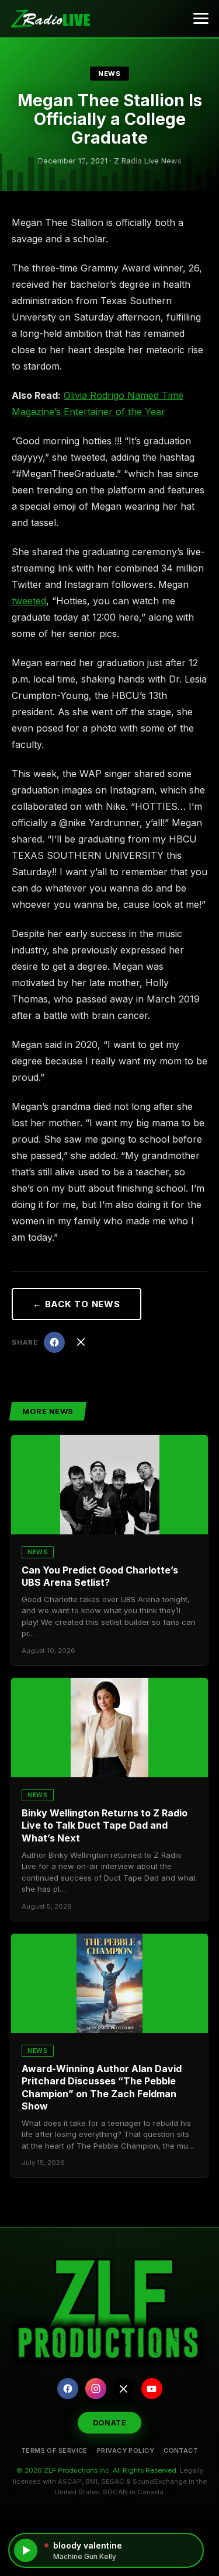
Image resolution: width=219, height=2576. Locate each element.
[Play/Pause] (26, 2550)
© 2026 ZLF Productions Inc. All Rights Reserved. (97, 2470)
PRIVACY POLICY (126, 2450)
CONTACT (181, 2450)
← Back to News (77, 1304)
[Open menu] (201, 19)
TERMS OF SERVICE (54, 2450)
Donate (110, 2423)
